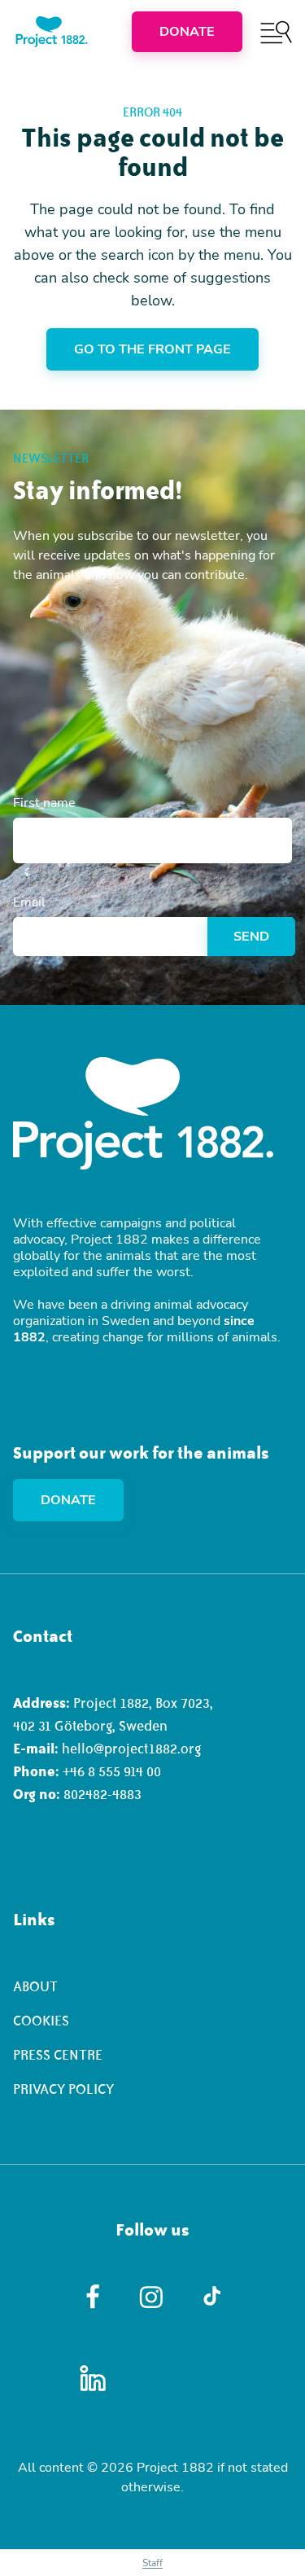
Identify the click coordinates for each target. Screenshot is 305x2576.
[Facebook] (93, 2297)
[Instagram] (152, 2297)
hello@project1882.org (131, 1749)
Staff (152, 2563)
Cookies (41, 2021)
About (35, 1986)
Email (29, 902)
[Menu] (276, 32)
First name (44, 803)
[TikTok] (212, 2297)
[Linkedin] (93, 2378)
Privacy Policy (63, 2089)
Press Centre (58, 2055)
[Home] (52, 32)
